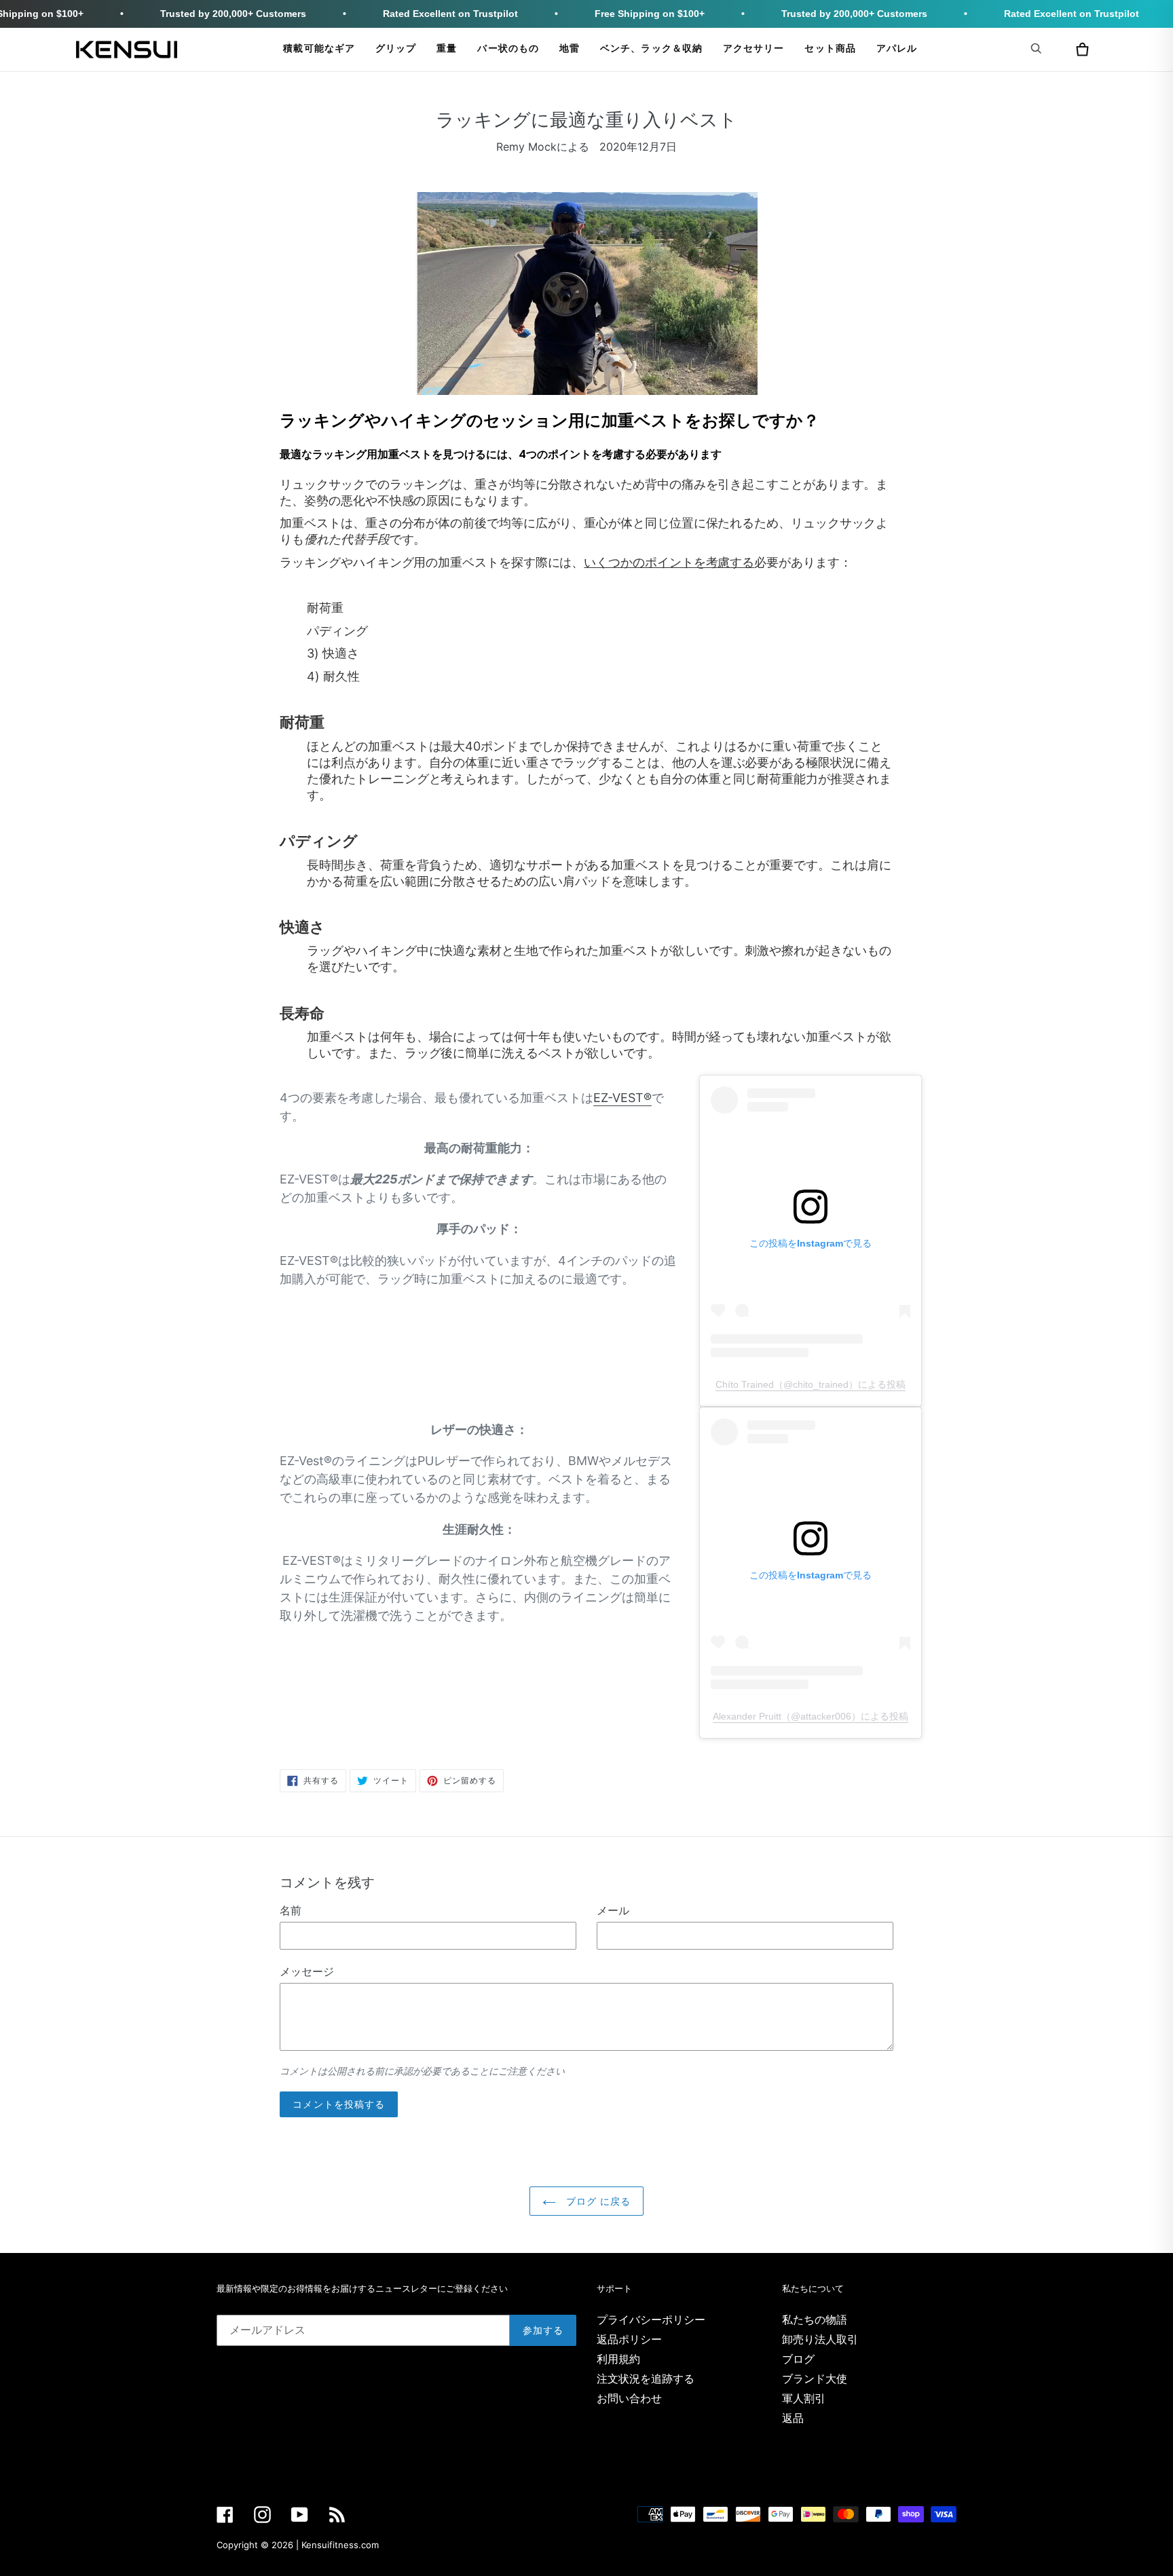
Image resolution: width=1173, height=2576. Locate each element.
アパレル (897, 49)
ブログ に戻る (597, 2201)
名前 (291, 1910)
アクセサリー (753, 49)
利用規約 (618, 2359)
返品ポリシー (629, 2339)
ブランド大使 (815, 2379)
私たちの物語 (815, 2319)
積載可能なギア (319, 49)
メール (613, 1910)
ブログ (798, 2359)
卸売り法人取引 (820, 2339)
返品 (793, 2418)
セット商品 (830, 49)
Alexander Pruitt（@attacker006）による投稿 (811, 1716)
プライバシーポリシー (651, 2319)
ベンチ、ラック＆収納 (651, 49)
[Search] (1039, 48)
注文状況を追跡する (646, 2379)
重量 (447, 49)
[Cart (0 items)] (1082, 50)
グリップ (396, 49)
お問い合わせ (629, 2398)
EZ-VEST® (622, 1098)
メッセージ (307, 1971)
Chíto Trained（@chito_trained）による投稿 (811, 1384)
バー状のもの (508, 49)
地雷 (570, 49)
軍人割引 (804, 2398)
